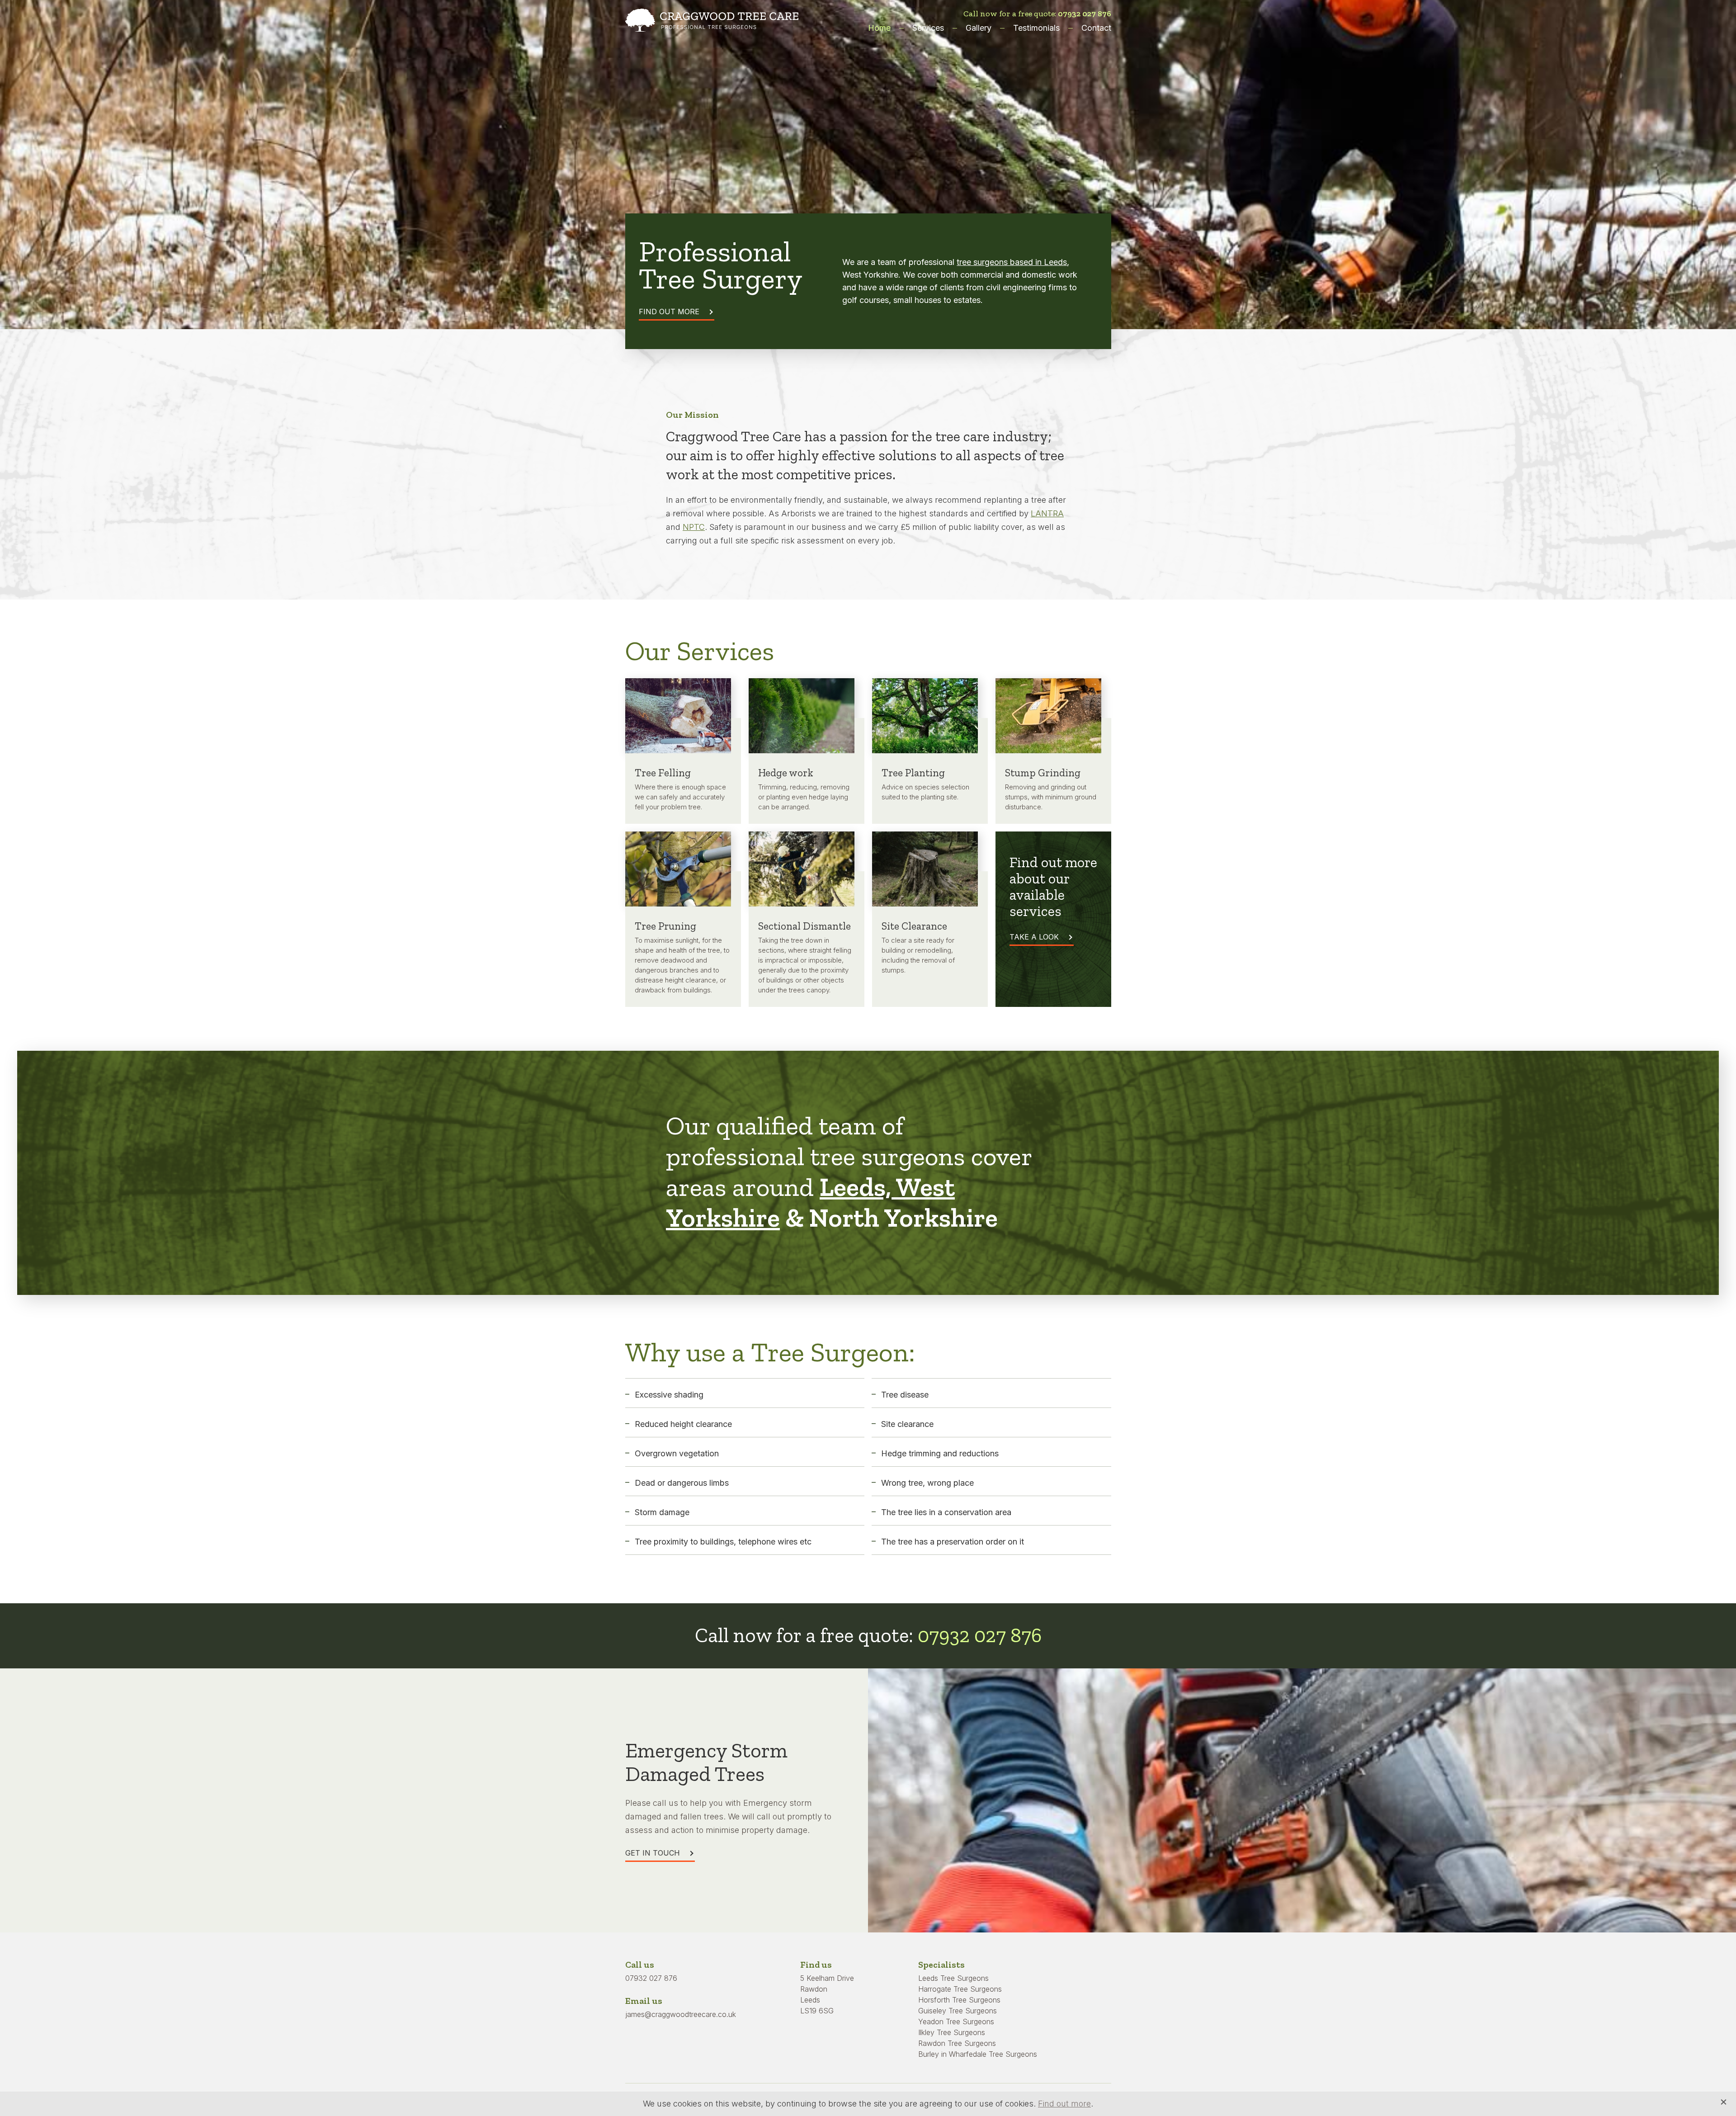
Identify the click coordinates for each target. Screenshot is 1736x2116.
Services (928, 28)
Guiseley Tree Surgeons (958, 2011)
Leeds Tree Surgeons (953, 1978)
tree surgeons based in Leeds (1012, 262)
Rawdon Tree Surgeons (957, 2043)
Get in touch (653, 1853)
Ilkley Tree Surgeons (952, 2032)
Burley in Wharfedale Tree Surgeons (978, 2054)
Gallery (979, 28)
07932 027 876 (1085, 14)
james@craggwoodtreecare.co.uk (681, 2014)
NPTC (694, 527)
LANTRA (1047, 513)
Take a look (1034, 937)
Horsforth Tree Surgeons (959, 2000)
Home (879, 28)
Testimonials (1036, 28)
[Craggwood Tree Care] (712, 21)
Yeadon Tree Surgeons (956, 2022)
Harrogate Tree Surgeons (960, 1989)
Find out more (669, 312)
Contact (1096, 28)
